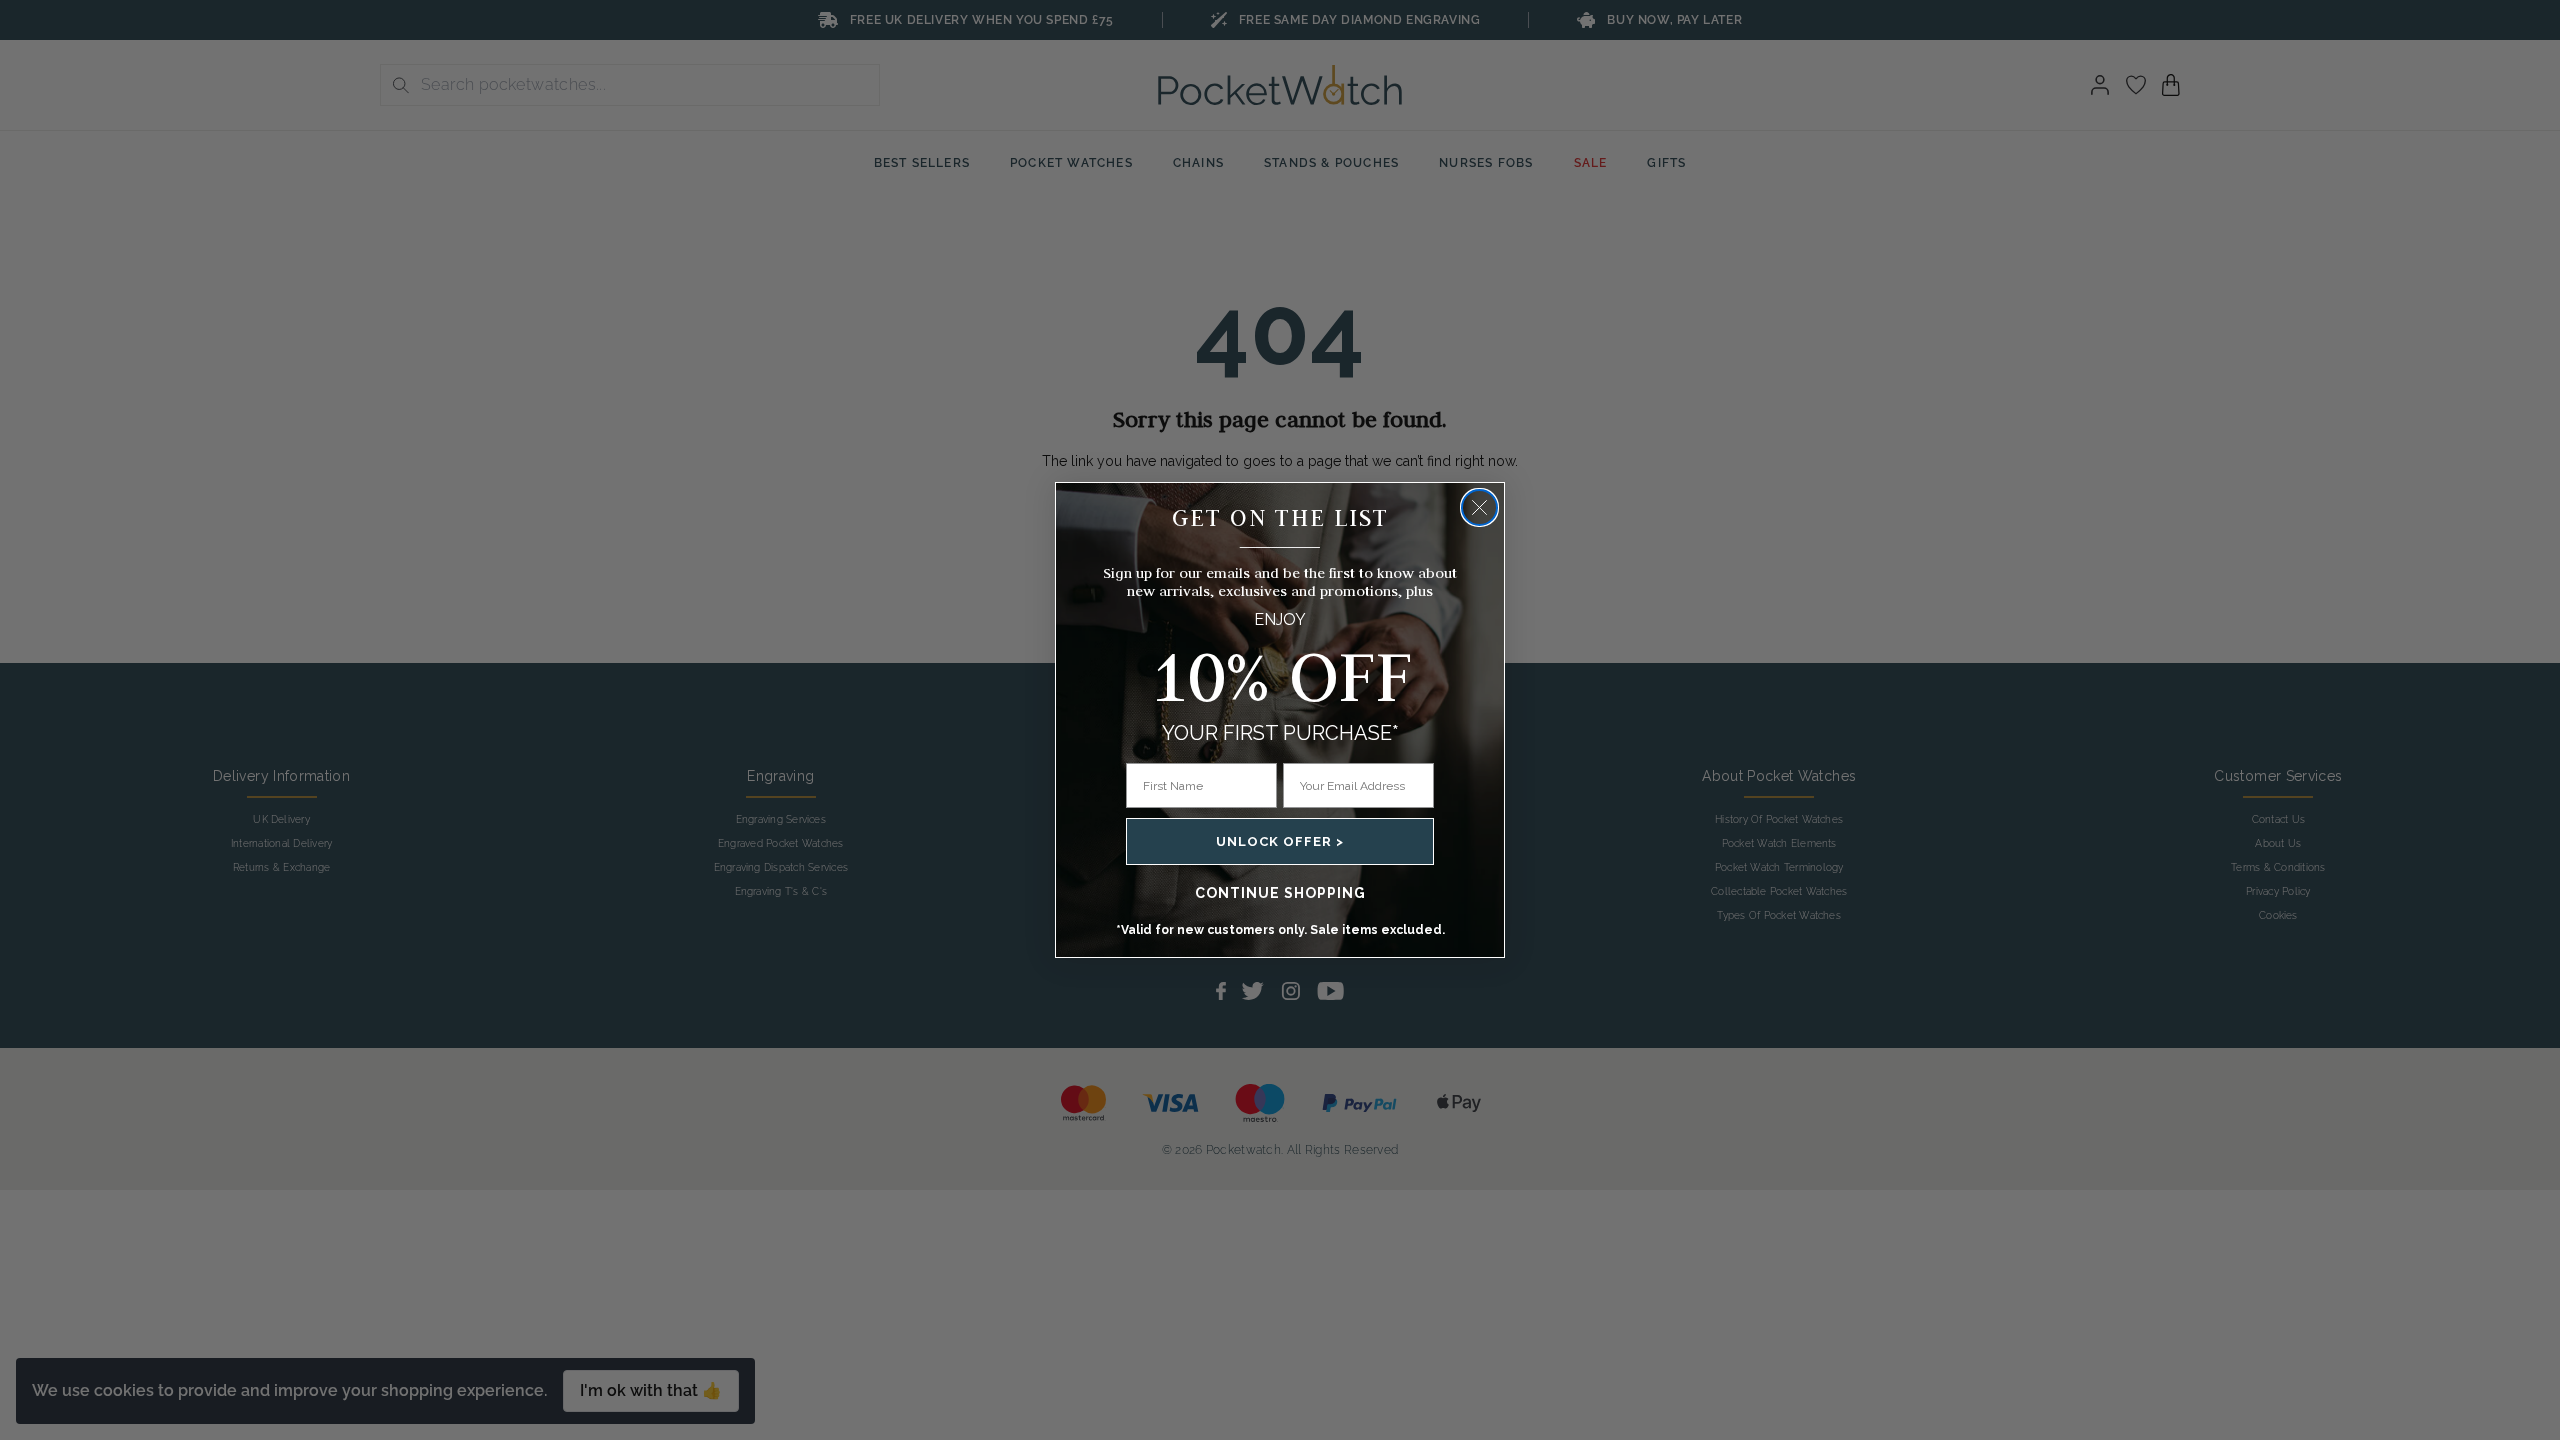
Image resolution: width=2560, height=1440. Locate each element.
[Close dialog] (1479, 507)
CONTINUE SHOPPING (1280, 893)
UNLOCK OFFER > (1280, 841)
